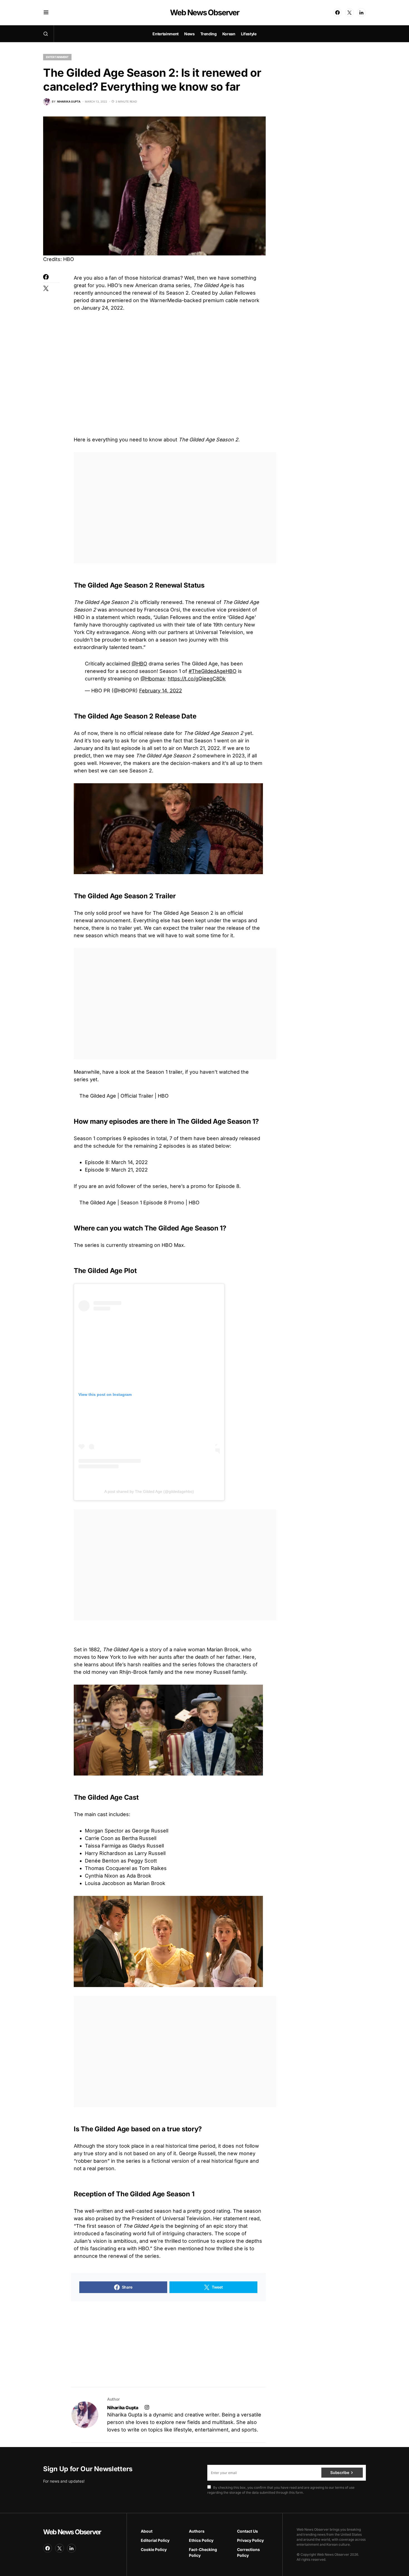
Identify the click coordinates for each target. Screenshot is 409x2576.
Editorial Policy (155, 2540)
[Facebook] (337, 13)
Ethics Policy (201, 2540)
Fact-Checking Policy (203, 2552)
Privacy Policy (250, 2540)
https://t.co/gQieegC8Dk (197, 679)
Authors (197, 2531)
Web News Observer (204, 13)
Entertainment (57, 57)
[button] (46, 13)
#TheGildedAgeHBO (213, 671)
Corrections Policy (248, 2552)
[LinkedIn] (361, 13)
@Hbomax (153, 679)
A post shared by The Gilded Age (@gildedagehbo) (149, 1491)
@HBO (139, 664)
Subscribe (340, 2472)
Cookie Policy (154, 2549)
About (147, 2531)
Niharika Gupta (123, 2408)
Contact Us (247, 2531)
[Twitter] (349, 13)
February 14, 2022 (161, 691)
